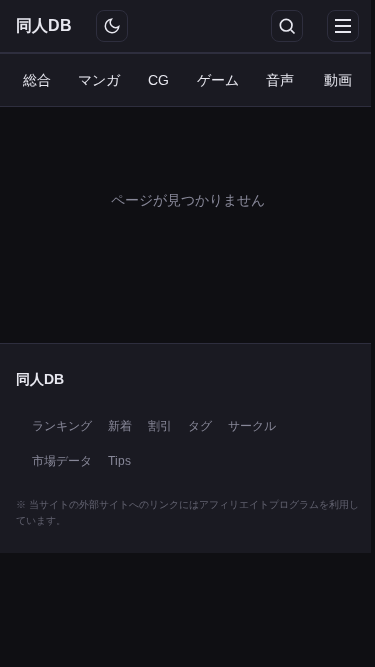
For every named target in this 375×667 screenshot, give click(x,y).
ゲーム (218, 80)
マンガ (99, 80)
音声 (280, 80)
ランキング (62, 426)
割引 (160, 426)
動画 (338, 80)
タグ (200, 426)
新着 (120, 426)
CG (158, 80)
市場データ (62, 461)
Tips (119, 461)
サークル (252, 426)
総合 (37, 80)
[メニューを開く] (343, 26)
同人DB (44, 25)
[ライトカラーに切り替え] (112, 26)
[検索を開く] (287, 26)
